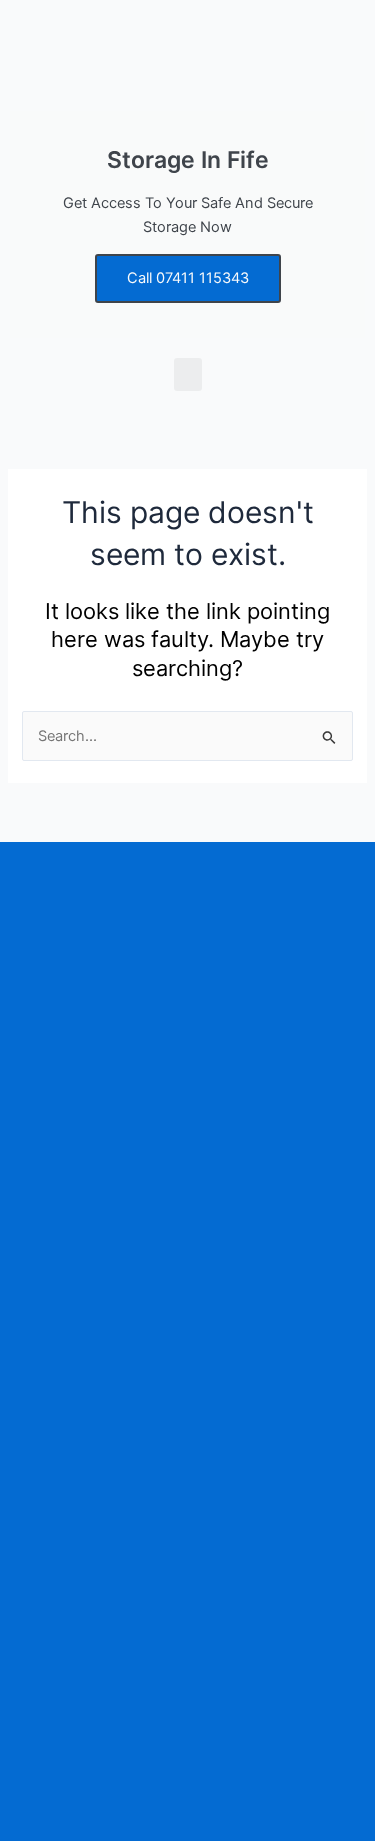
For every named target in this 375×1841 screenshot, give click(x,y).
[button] (188, 374)
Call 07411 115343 (188, 278)
